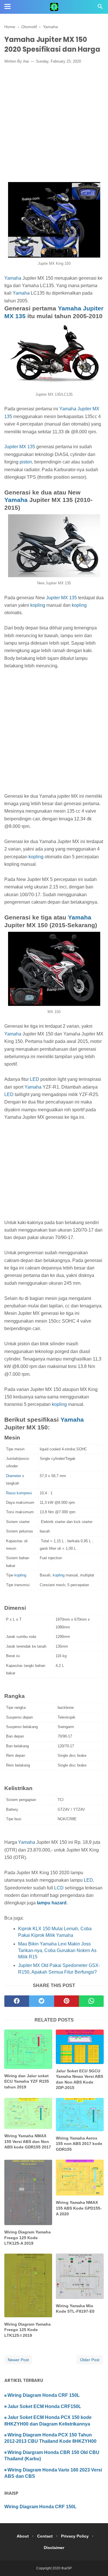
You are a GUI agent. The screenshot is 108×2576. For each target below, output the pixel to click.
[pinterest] (67, 2001)
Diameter (14, 1476)
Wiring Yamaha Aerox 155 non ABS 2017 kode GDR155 (79, 2144)
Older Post (90, 2360)
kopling (38, 605)
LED (35, 1079)
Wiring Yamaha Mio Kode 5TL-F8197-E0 (75, 2309)
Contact (45, 2536)
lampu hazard (52, 1903)
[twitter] (41, 2001)
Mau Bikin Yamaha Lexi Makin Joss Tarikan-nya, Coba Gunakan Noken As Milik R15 (57, 1950)
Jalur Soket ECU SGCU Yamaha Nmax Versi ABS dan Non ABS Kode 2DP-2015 (79, 2079)
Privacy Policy (75, 2536)
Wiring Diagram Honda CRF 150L (44, 2395)
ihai (26, 61)
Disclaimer (54, 2548)
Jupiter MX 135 (20, 447)
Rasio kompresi (19, 1493)
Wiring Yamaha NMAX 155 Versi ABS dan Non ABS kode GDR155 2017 (28, 2141)
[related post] (28, 2049)
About (23, 2536)
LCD (59, 1888)
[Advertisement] (54, 124)
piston (26, 462)
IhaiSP (67, 2568)
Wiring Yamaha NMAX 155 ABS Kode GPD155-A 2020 (79, 2208)
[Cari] (100, 8)
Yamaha (13, 278)
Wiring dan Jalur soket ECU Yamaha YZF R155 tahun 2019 (27, 2081)
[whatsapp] (91, 2001)
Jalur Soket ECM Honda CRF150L (44, 2406)
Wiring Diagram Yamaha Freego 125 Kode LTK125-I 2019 (28, 2330)
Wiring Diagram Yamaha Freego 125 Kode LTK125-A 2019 (28, 2238)
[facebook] (17, 2001)
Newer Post (18, 2360)
